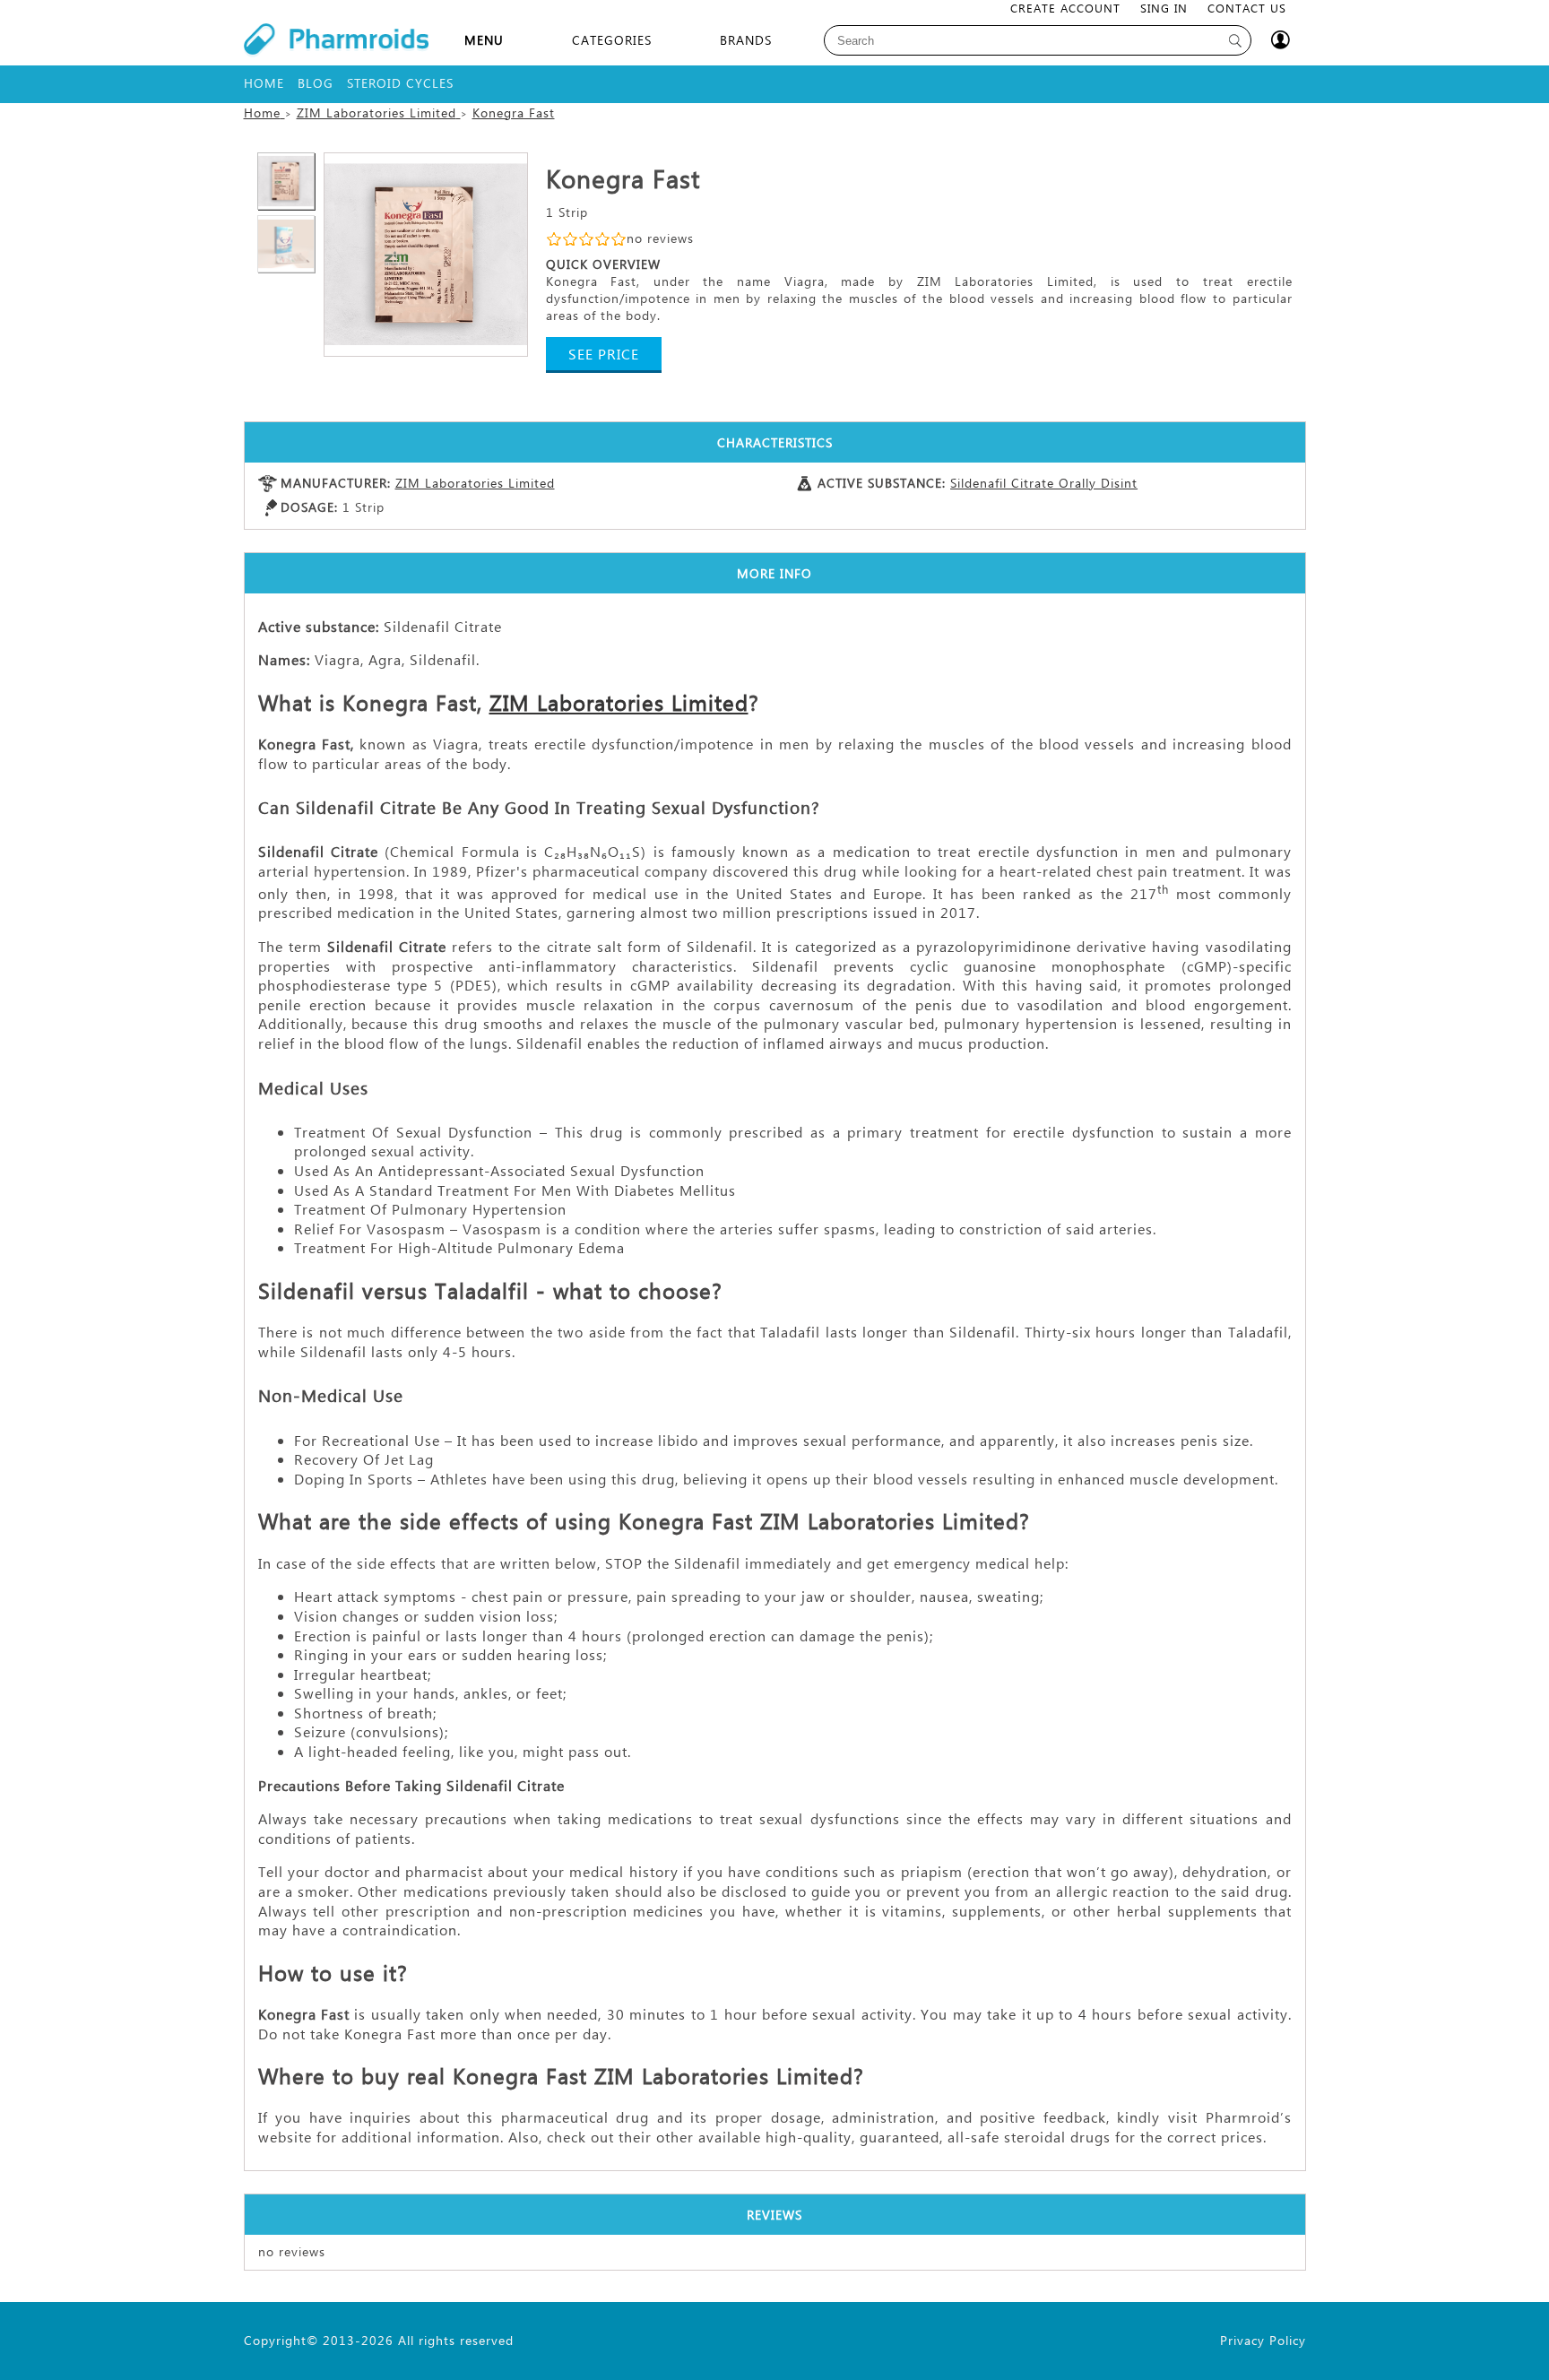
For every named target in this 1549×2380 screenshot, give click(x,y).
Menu (484, 40)
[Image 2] (426, 255)
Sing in (1164, 8)
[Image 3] (286, 244)
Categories (612, 40)
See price (604, 354)
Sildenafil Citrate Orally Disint (1044, 483)
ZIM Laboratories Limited (475, 483)
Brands (746, 40)
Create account (1065, 8)
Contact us (1247, 8)
